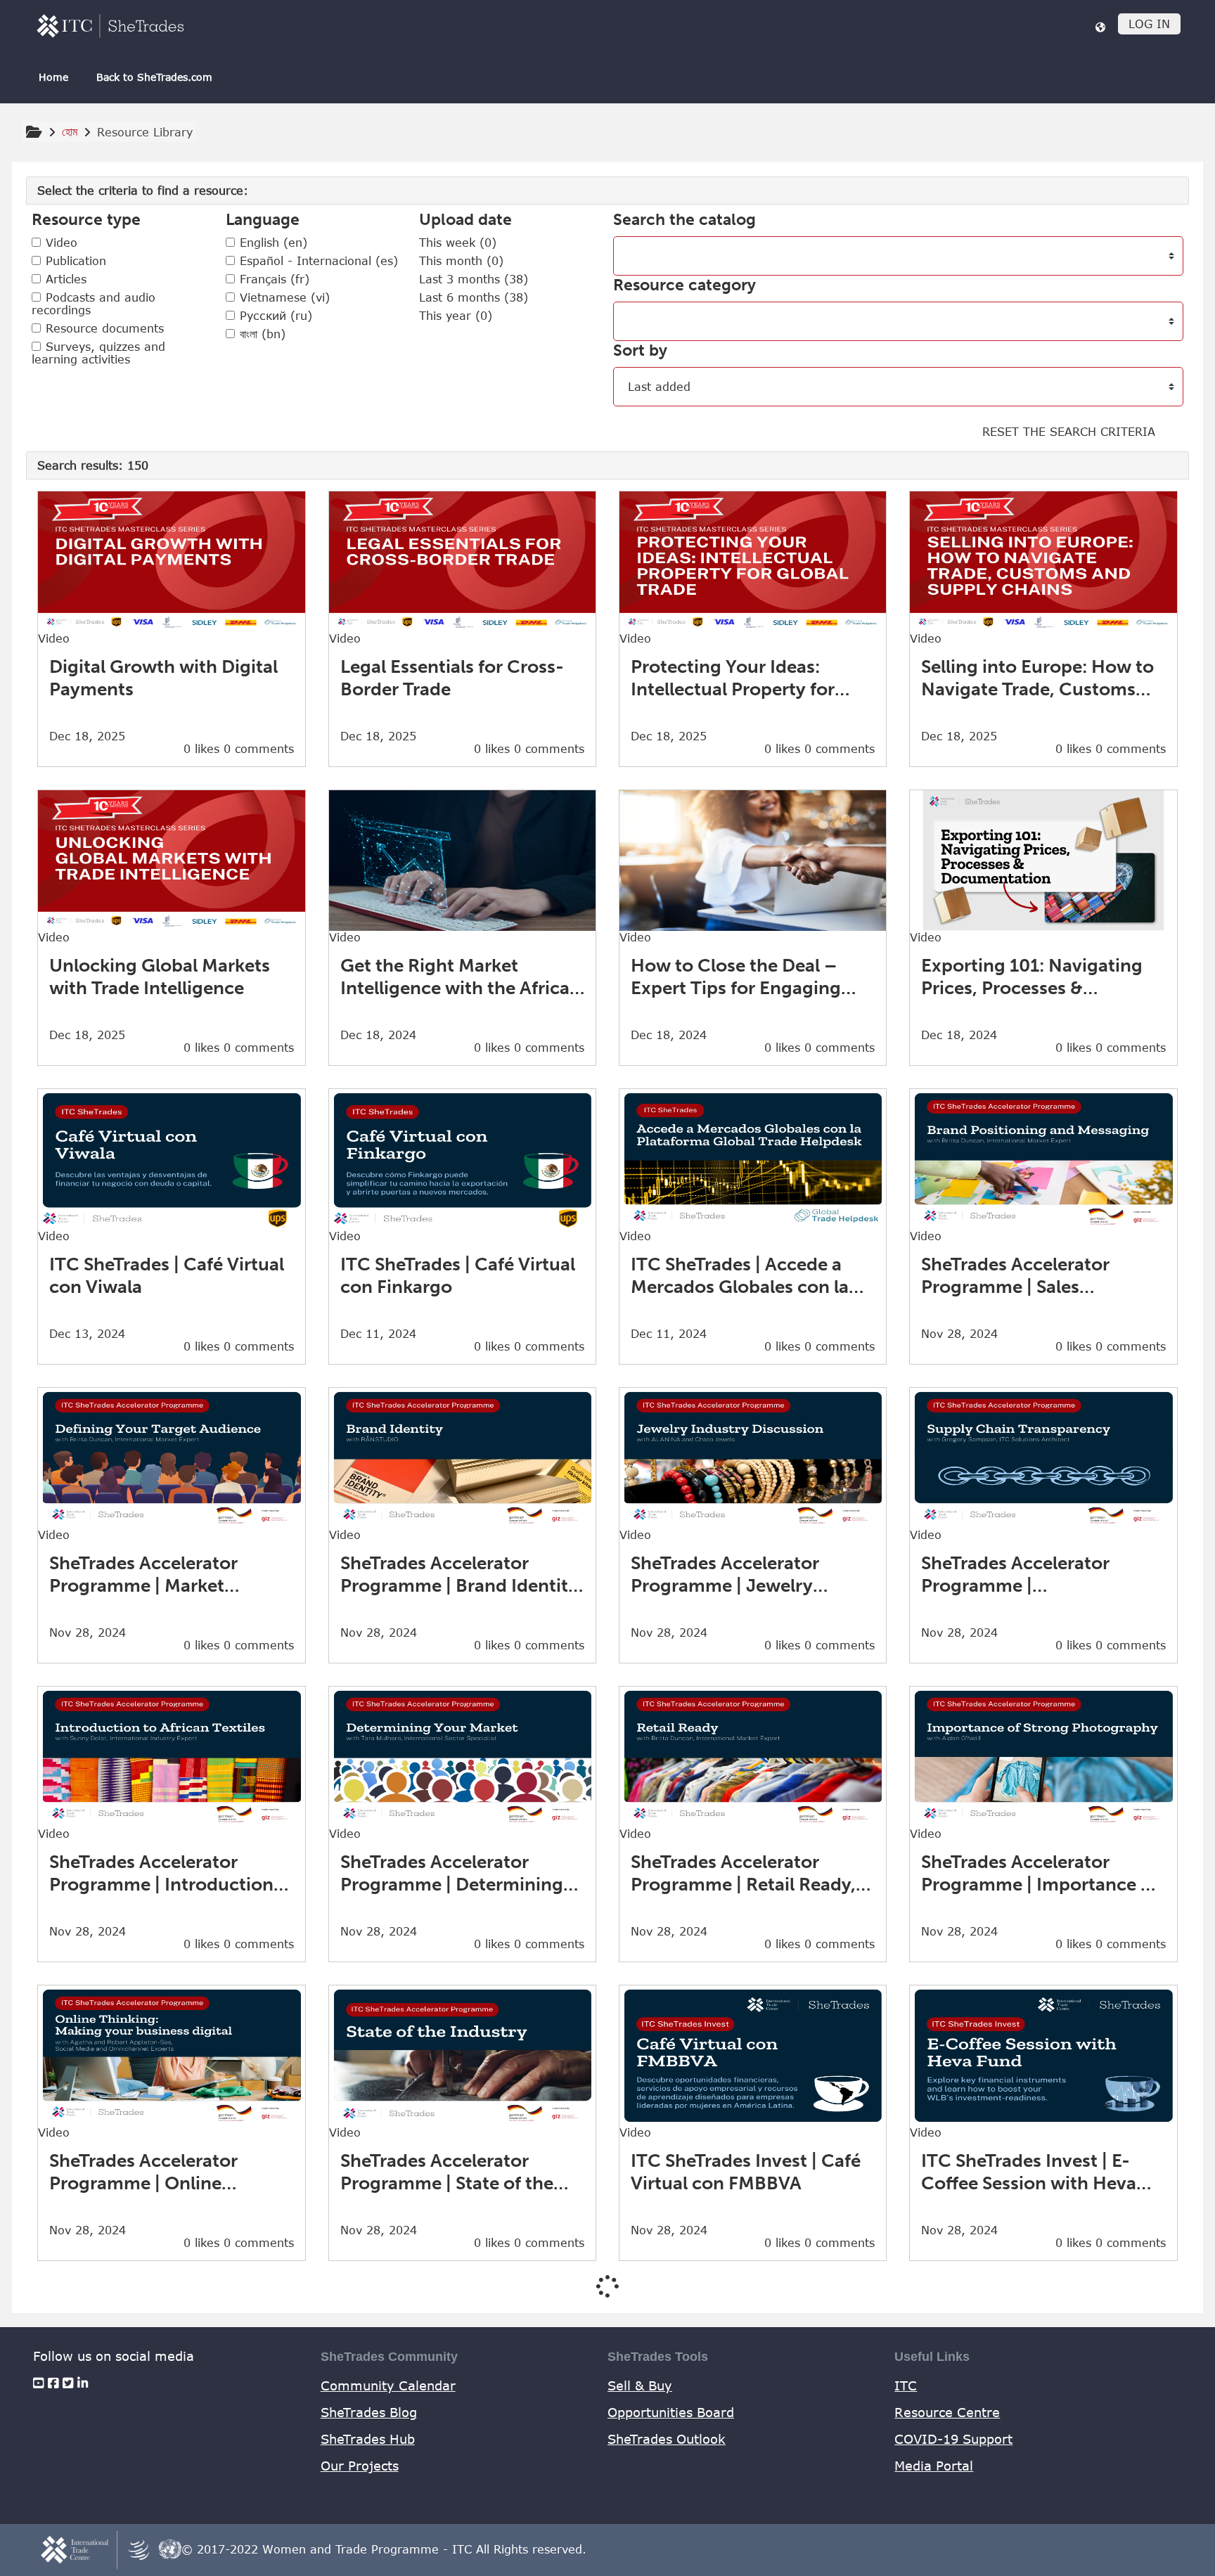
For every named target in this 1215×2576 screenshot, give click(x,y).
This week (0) (458, 243)
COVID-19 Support (953, 2439)
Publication (74, 261)
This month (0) (461, 261)
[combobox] (898, 256)
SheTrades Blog (369, 2412)
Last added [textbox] (659, 387)
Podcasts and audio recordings (94, 304)
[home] (110, 26)
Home (53, 77)
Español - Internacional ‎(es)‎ (317, 261)
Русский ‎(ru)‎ (274, 316)
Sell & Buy (640, 2385)
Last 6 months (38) (474, 297)
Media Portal (934, 2466)
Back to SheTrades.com (154, 77)
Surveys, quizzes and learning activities (98, 353)
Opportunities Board (671, 2412)
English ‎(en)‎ (271, 243)
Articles (64, 279)
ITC (906, 2385)
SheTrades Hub (368, 2439)
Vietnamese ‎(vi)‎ (283, 297)
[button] (1100, 27)
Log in (1149, 24)
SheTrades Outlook (667, 2439)
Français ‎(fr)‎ (272, 279)
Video (59, 243)
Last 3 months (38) (474, 279)
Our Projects (360, 2466)
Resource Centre (947, 2412)
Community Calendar (388, 2385)
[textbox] (632, 256)
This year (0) (456, 316)
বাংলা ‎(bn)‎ (261, 334)
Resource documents (103, 328)
